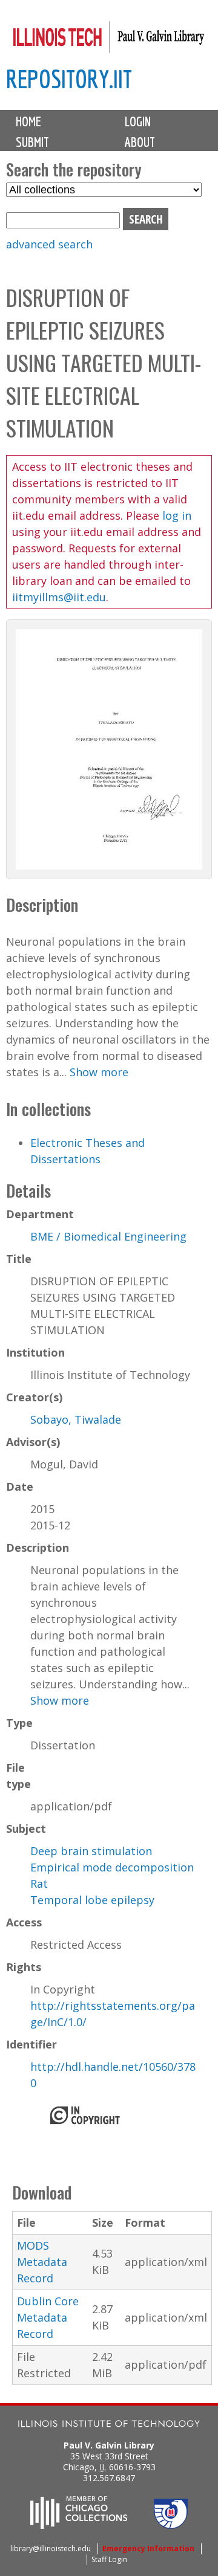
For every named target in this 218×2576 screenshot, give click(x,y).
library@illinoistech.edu (51, 2549)
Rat (39, 1884)
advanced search (49, 244)
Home (28, 121)
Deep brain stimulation (91, 1851)
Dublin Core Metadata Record (48, 2317)
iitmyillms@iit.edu (59, 597)
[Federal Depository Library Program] (171, 2525)
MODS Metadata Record (42, 2262)
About (140, 142)
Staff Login (109, 2559)
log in (177, 515)
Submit (32, 142)
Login (138, 121)
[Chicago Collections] (79, 2525)
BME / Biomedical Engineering (108, 1236)
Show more (99, 1072)
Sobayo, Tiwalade (76, 1419)
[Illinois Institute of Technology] (109, 2425)
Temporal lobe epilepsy (92, 1900)
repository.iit (69, 79)
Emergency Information (148, 2549)
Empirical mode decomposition (112, 1867)
